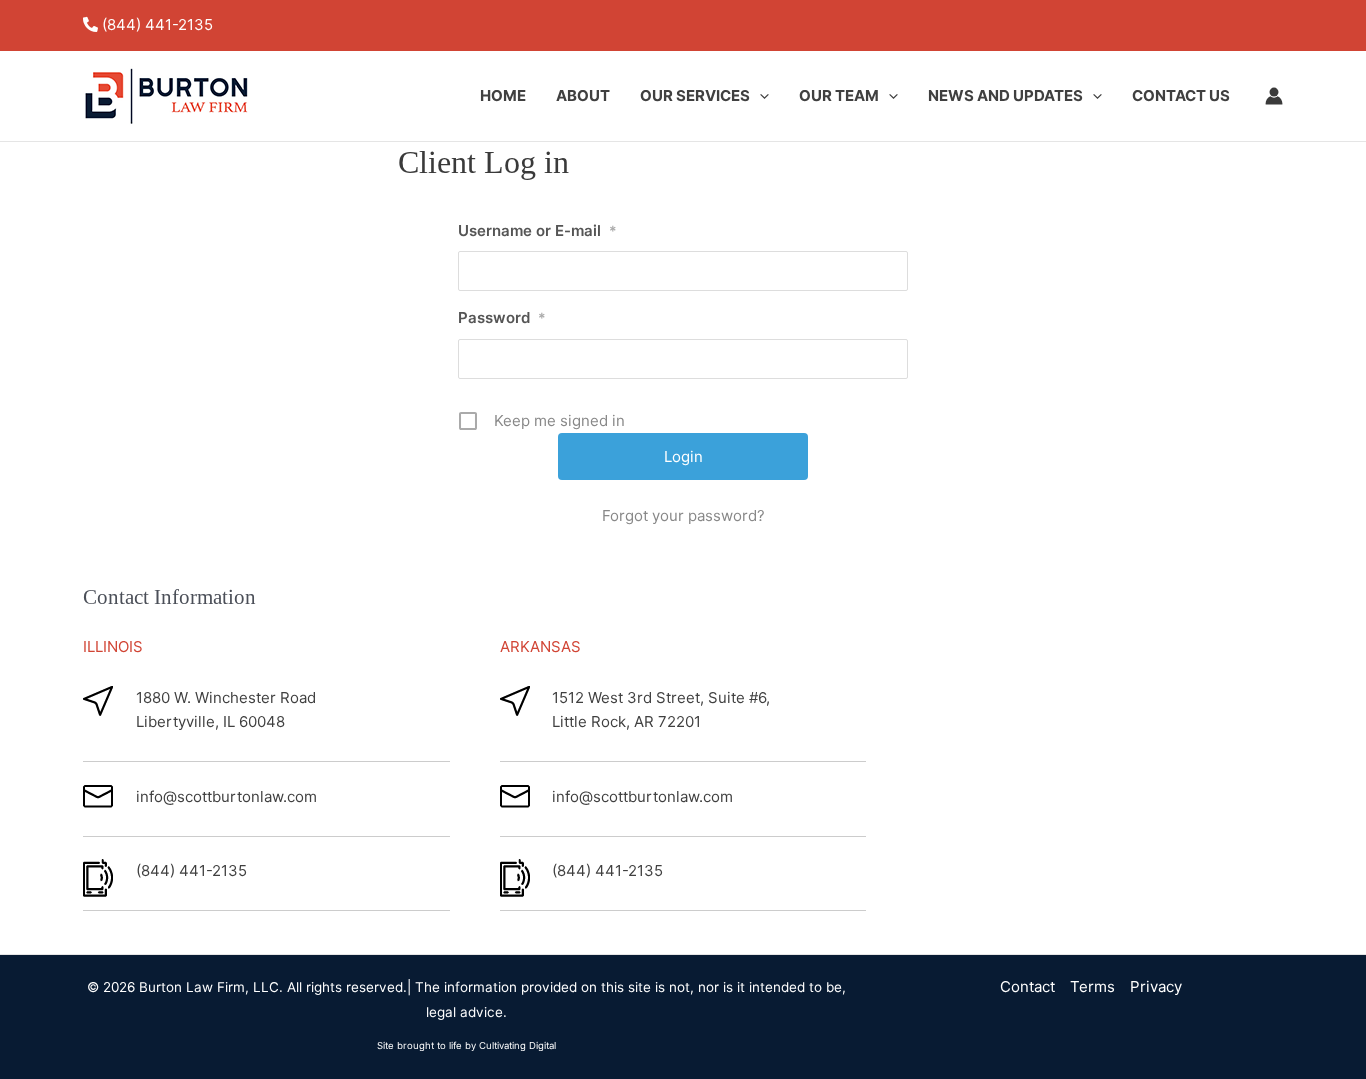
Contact (1027, 986)
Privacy (1156, 986)
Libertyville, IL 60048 (210, 721)
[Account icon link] (1274, 96)
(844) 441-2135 (157, 24)
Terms (1092, 986)
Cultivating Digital (517, 1045)
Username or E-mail (537, 230)
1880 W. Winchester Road (226, 697)
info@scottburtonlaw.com (226, 796)
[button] (759, 96)
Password (502, 317)
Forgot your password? (683, 515)
